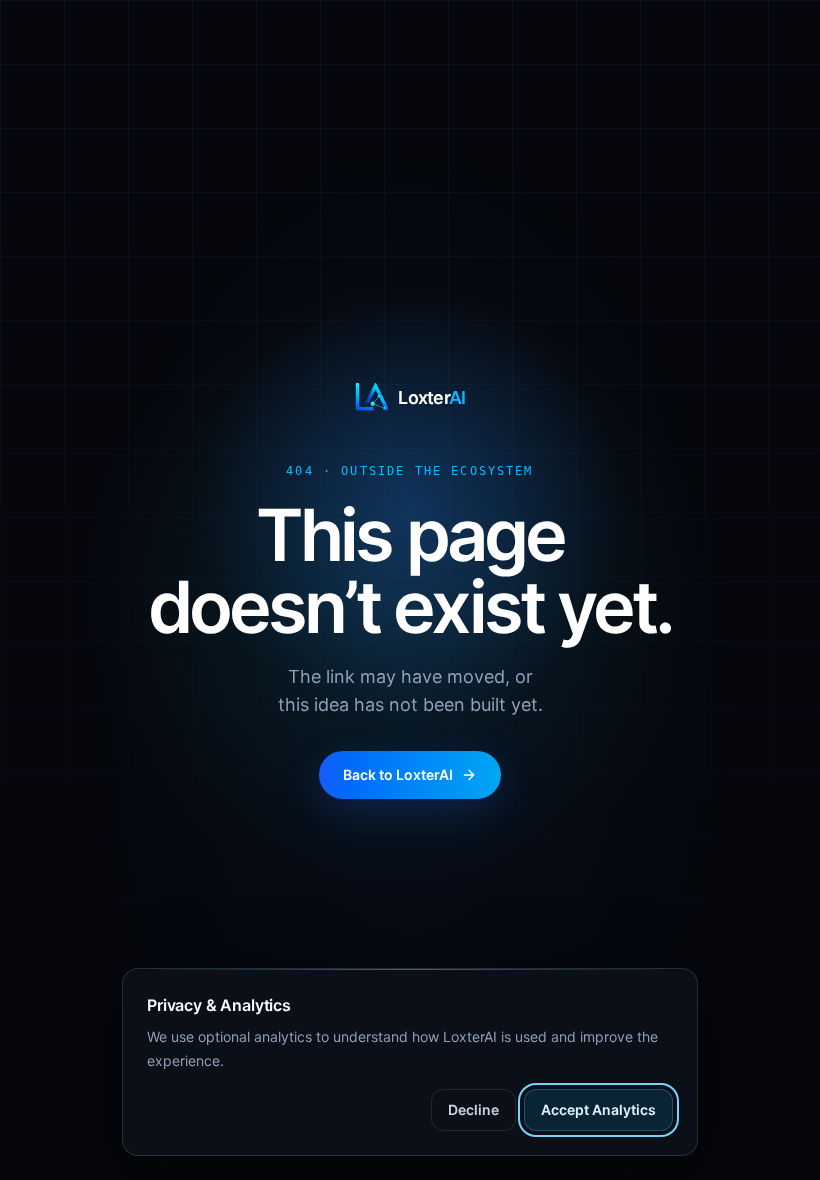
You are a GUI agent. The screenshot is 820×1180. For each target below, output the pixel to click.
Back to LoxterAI (398, 774)
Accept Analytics (598, 1109)
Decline (473, 1109)
